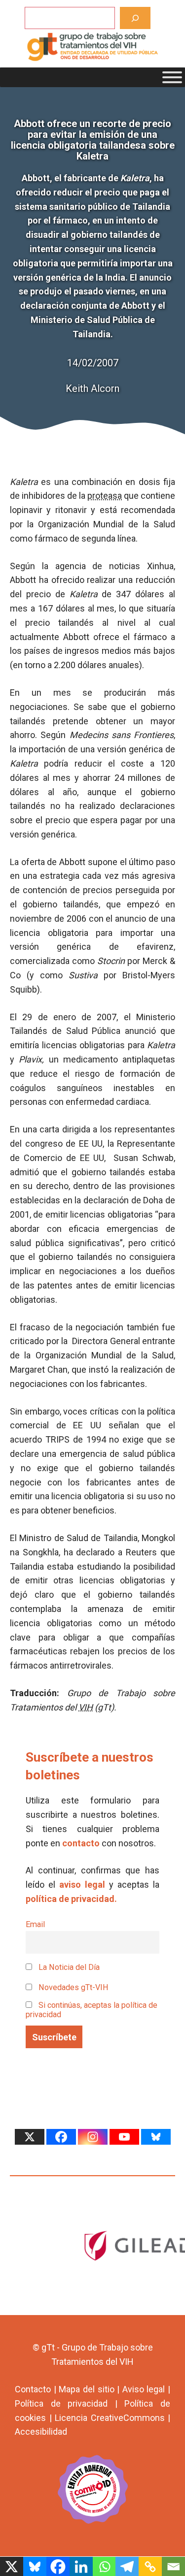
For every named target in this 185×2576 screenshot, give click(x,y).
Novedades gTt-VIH (73, 1987)
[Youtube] (124, 2137)
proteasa (105, 496)
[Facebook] (61, 2137)
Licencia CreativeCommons (110, 2418)
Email (35, 1924)
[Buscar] (135, 18)
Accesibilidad (41, 2431)
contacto (81, 1843)
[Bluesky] (156, 2137)
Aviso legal (144, 2389)
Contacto (33, 2389)
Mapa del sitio (86, 2389)
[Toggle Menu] (172, 77)
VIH (86, 1707)
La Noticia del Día (68, 1967)
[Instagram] (93, 2137)
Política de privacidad (61, 2403)
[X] (30, 2137)
